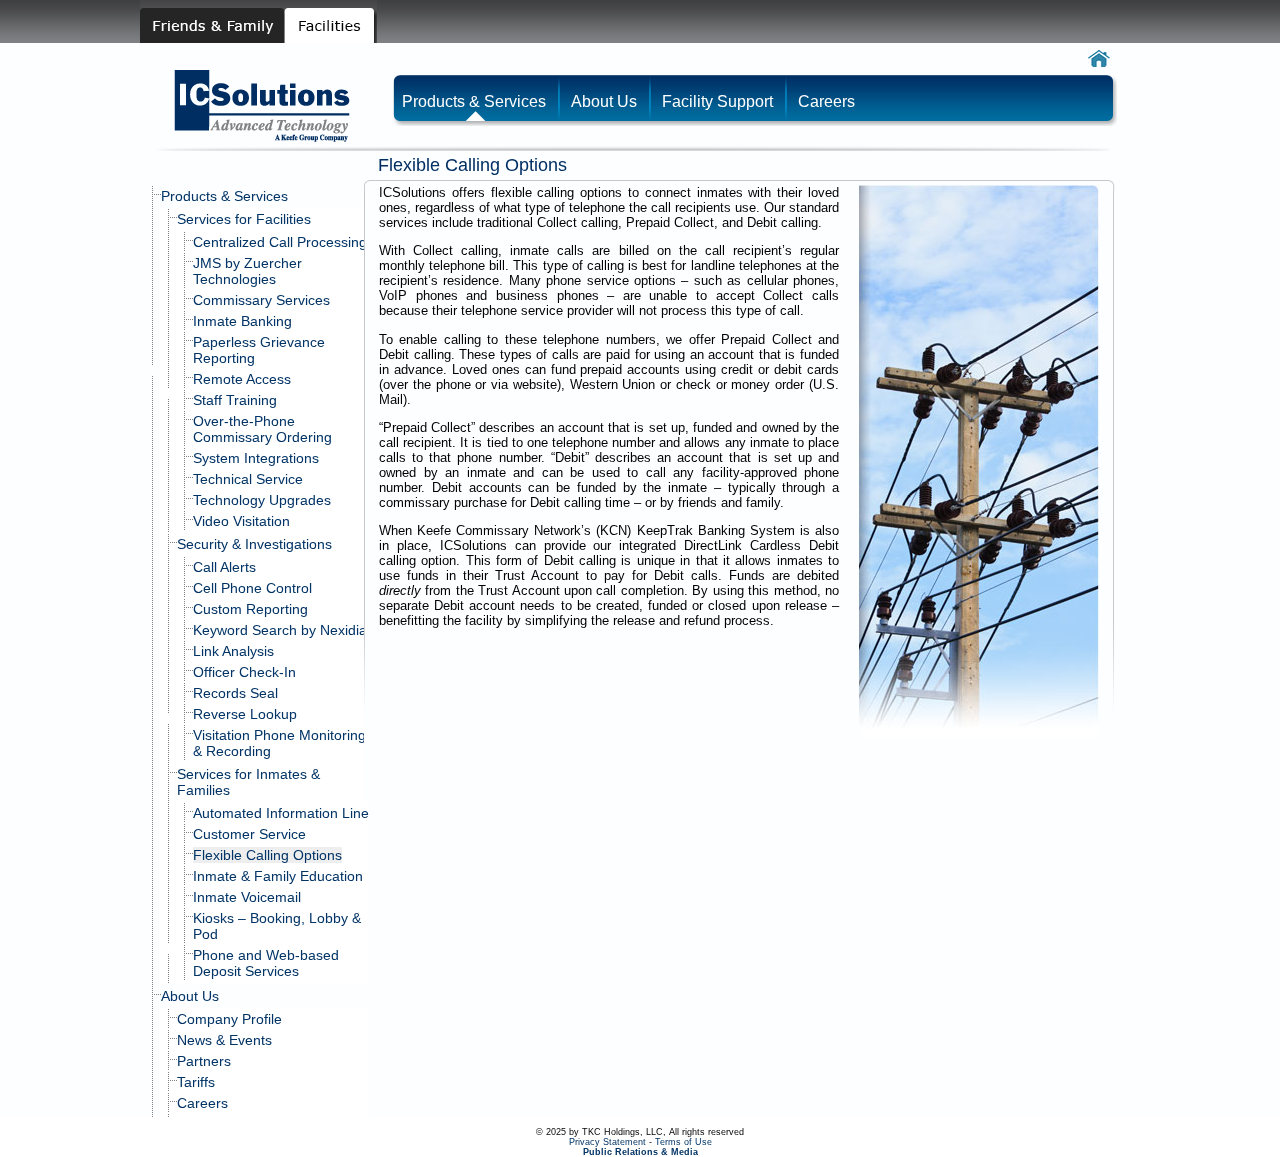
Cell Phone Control (252, 588)
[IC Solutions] (267, 138)
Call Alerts (224, 567)
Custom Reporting (250, 609)
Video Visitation (241, 521)
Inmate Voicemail (247, 897)
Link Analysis (233, 651)
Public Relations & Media (640, 1152)
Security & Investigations (254, 544)
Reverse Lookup (245, 714)
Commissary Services (261, 300)
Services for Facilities (244, 219)
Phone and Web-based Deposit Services (266, 963)
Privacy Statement (607, 1142)
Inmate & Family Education (278, 876)
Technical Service (248, 479)
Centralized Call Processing (280, 242)
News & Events (224, 1040)
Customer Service (249, 834)
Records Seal (235, 693)
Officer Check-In (244, 672)
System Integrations (256, 458)
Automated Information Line (281, 813)
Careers (202, 1103)
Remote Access (242, 379)
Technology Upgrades (262, 500)
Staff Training (235, 400)
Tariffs (196, 1082)
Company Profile (229, 1019)
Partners (204, 1061)
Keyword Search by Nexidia (280, 630)
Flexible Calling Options (267, 855)
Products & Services (224, 196)
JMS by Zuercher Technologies (247, 271)
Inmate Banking (242, 321)
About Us (190, 996)
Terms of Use (683, 1142)
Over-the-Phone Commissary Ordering (262, 429)
